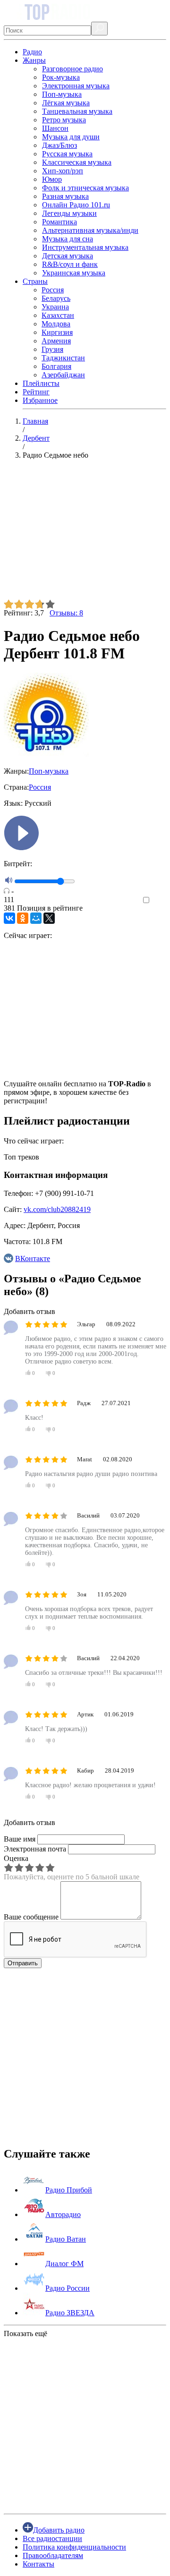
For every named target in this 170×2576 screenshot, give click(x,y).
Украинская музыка (74, 273)
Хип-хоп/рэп (63, 171)
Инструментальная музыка (85, 247)
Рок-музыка (61, 77)
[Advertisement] (85, 533)
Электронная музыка (76, 86)
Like (159, 900)
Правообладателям (53, 2555)
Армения (56, 341)
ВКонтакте (33, 1258)
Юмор (52, 179)
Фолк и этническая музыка (85, 188)
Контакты (38, 2564)
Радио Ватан (66, 2239)
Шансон (55, 128)
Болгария (56, 366)
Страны (35, 281)
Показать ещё (25, 2333)
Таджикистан (63, 358)
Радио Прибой (69, 2190)
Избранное (40, 400)
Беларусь (56, 298)
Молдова (56, 324)
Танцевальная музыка (77, 111)
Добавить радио (59, 2530)
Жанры (34, 60)
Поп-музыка (62, 94)
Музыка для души (71, 137)
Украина (55, 307)
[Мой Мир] (36, 918)
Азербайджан (63, 375)
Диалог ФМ (64, 2264)
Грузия (52, 349)
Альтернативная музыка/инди (90, 230)
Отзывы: (66, 613)
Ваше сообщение (31, 1917)
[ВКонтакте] (9, 918)
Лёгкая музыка (66, 103)
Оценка (16, 1858)
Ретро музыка (64, 120)
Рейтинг (36, 392)
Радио (32, 52)
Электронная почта (35, 1849)
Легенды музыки (69, 213)
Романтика (59, 222)
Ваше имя (20, 1839)
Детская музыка (68, 256)
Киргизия (57, 332)
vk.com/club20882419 (57, 1209)
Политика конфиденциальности (74, 2547)
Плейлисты (41, 383)
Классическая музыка (77, 162)
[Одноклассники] (23, 918)
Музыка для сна (68, 239)
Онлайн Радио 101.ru (76, 205)
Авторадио (63, 2214)
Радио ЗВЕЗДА (70, 2313)
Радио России (68, 2288)
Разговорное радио (72, 69)
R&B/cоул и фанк (70, 264)
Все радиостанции (52, 2538)
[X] (49, 918)
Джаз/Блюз (59, 145)
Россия (53, 290)
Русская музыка (67, 154)
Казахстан (58, 315)
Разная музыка (65, 196)
